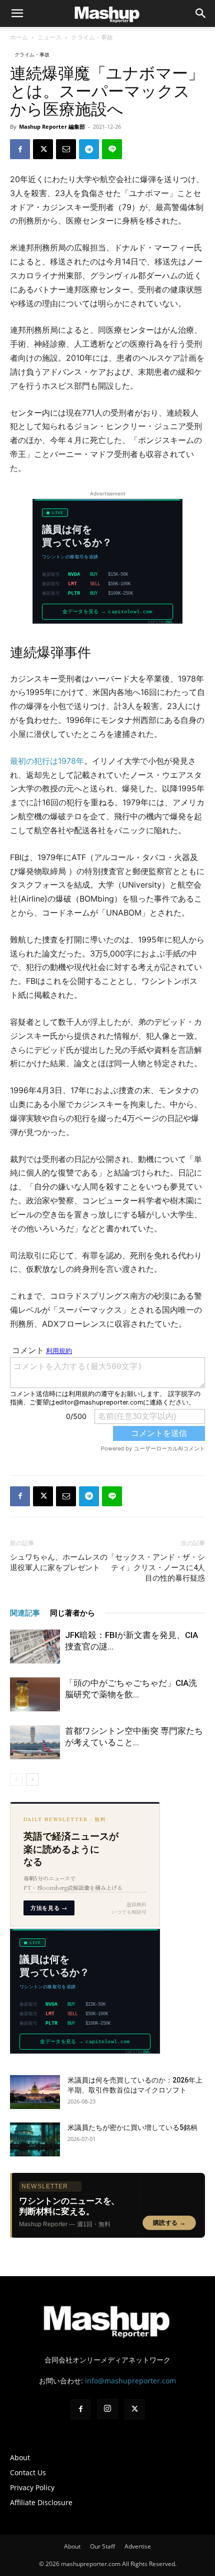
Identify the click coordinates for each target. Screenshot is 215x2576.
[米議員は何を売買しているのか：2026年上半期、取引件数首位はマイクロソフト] (35, 2092)
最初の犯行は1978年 (47, 761)
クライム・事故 (92, 37)
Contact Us (28, 2472)
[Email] (66, 149)
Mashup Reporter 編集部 (52, 126)
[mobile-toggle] (17, 13)
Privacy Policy (32, 2487)
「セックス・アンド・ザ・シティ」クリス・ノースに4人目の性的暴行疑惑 (156, 1568)
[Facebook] (20, 149)
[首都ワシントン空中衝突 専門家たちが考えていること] (35, 1743)
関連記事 (25, 1613)
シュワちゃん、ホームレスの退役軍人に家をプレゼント (59, 1562)
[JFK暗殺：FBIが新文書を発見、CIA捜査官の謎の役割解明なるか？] (35, 1647)
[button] (201, 13)
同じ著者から (72, 1613)
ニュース (49, 37)
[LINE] (112, 149)
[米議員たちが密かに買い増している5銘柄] (35, 2140)
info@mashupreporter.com (130, 2381)
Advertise (138, 2546)
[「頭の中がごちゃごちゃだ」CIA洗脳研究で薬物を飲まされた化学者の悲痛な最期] (35, 1695)
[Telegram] (89, 149)
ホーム (19, 37)
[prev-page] (16, 1779)
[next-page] (32, 1779)
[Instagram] (107, 2409)
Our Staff (102, 2546)
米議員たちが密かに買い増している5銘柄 (132, 2127)
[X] (43, 149)
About (20, 2458)
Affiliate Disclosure (41, 2502)
